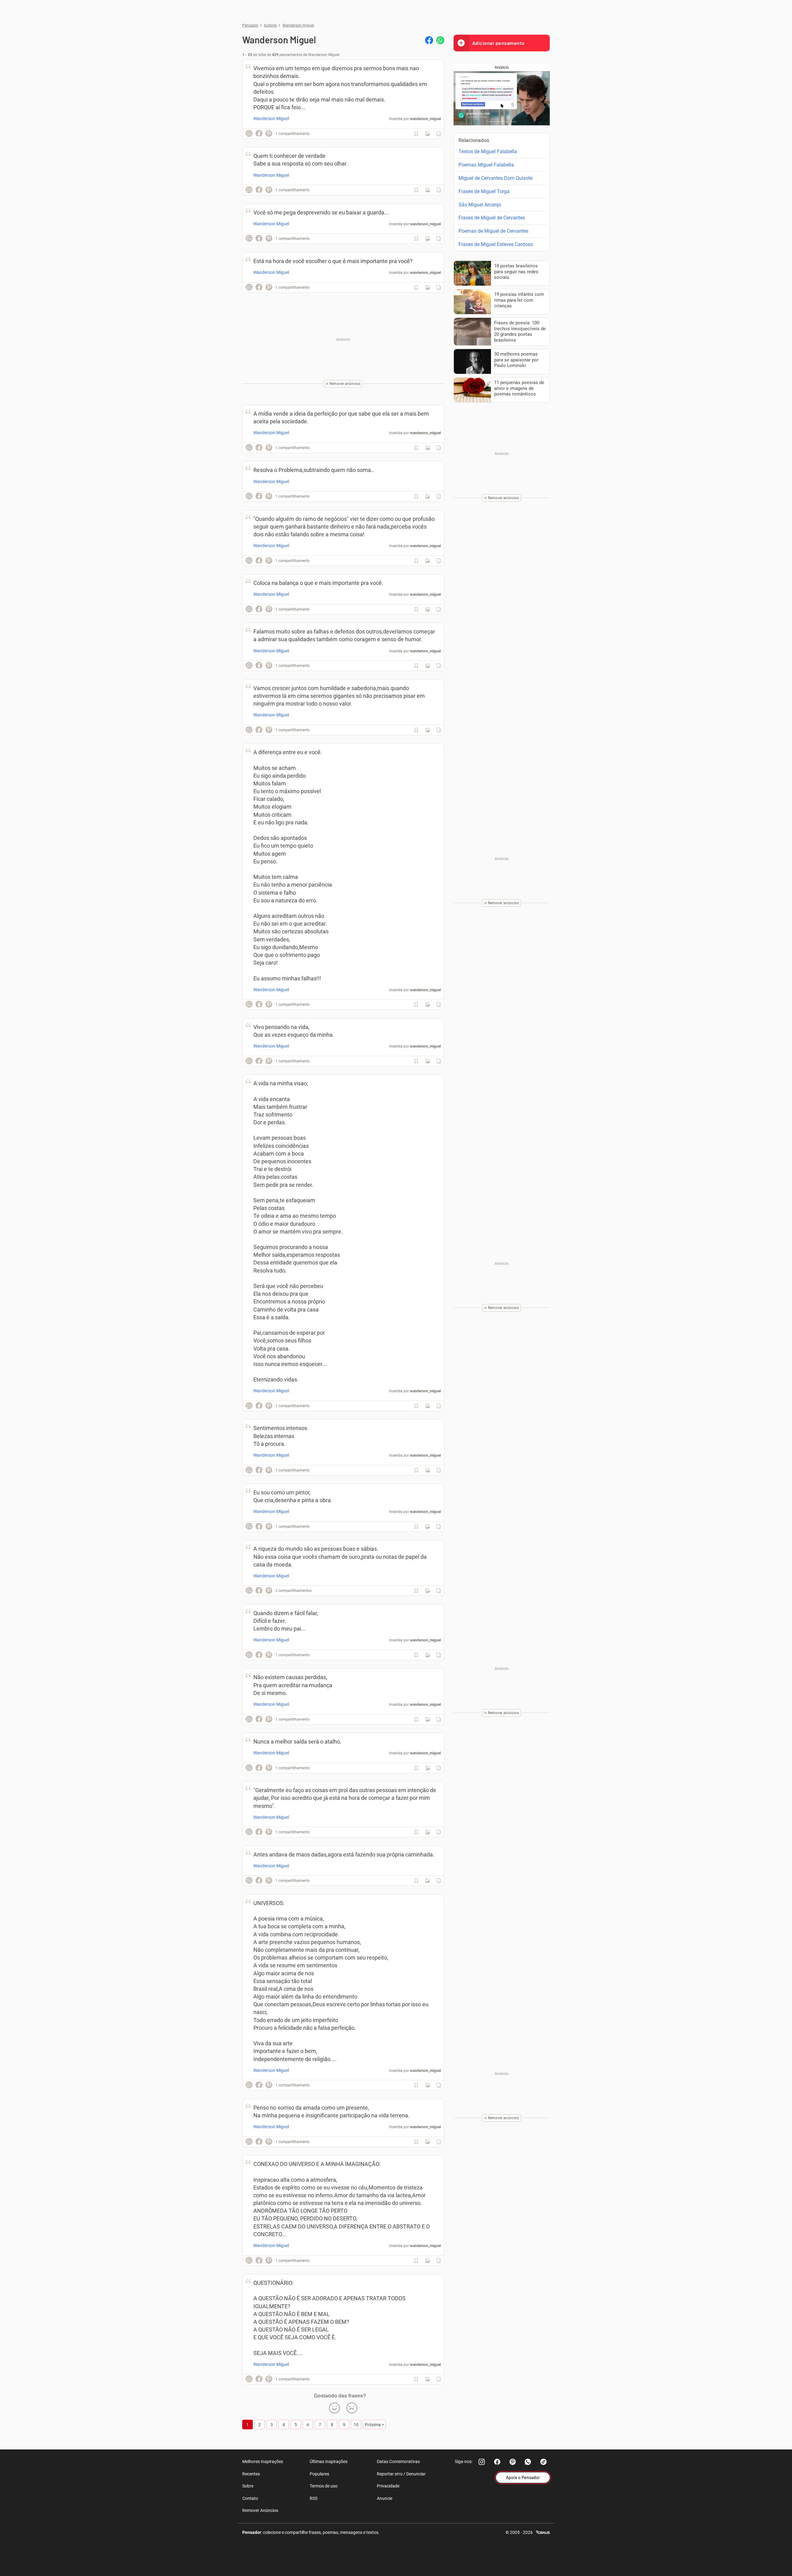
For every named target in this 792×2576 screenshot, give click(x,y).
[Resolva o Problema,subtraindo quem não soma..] (428, 496)
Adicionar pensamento (498, 43)
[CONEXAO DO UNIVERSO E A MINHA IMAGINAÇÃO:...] (428, 2261)
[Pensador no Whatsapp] (528, 2462)
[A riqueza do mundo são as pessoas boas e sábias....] (428, 1591)
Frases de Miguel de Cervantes (492, 218)
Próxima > (374, 2425)
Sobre (248, 2486)
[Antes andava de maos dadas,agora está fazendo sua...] (428, 1881)
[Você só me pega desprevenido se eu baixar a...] (428, 239)
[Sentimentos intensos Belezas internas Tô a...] (428, 1470)
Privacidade (388, 2486)
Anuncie (385, 2498)
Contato (250, 2498)
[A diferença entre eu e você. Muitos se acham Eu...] (428, 1005)
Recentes (251, 2474)
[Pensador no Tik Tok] (544, 2462)
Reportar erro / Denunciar (401, 2474)
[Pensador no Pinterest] (513, 2462)
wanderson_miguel (425, 119)
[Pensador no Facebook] (497, 2462)
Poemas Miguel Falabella (486, 165)
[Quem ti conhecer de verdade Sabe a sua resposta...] (428, 190)
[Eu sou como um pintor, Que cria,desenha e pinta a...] (428, 1527)
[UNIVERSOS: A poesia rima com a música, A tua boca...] (428, 2085)
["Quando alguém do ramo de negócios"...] (428, 561)
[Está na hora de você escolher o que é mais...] (428, 287)
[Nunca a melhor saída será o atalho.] (428, 1768)
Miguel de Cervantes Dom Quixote (495, 178)
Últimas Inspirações (329, 2461)
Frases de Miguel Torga (484, 191)
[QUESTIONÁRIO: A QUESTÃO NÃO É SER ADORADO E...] (428, 2379)
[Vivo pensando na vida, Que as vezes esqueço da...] (428, 1061)
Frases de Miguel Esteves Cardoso (496, 244)
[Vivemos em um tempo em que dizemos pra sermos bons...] (428, 134)
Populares (319, 2474)
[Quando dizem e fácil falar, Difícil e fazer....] (428, 1655)
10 (356, 2425)
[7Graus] (543, 2532)
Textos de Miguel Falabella (488, 151)
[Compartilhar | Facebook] (429, 40)
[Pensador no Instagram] (482, 2462)
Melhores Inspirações (263, 2461)
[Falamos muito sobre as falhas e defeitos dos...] (428, 666)
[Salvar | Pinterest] (269, 133)
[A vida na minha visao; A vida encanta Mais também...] (428, 1406)
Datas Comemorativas (398, 2461)
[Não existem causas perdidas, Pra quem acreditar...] (428, 1719)
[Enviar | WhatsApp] (440, 40)
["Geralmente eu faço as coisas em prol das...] (428, 1832)
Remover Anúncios (260, 2510)
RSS (314, 2498)
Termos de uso (324, 2486)
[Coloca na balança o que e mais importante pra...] (428, 609)
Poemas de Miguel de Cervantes (493, 231)
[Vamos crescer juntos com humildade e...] (428, 730)
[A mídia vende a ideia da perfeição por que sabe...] (428, 448)
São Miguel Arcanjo (480, 205)
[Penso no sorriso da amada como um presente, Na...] (428, 2142)
